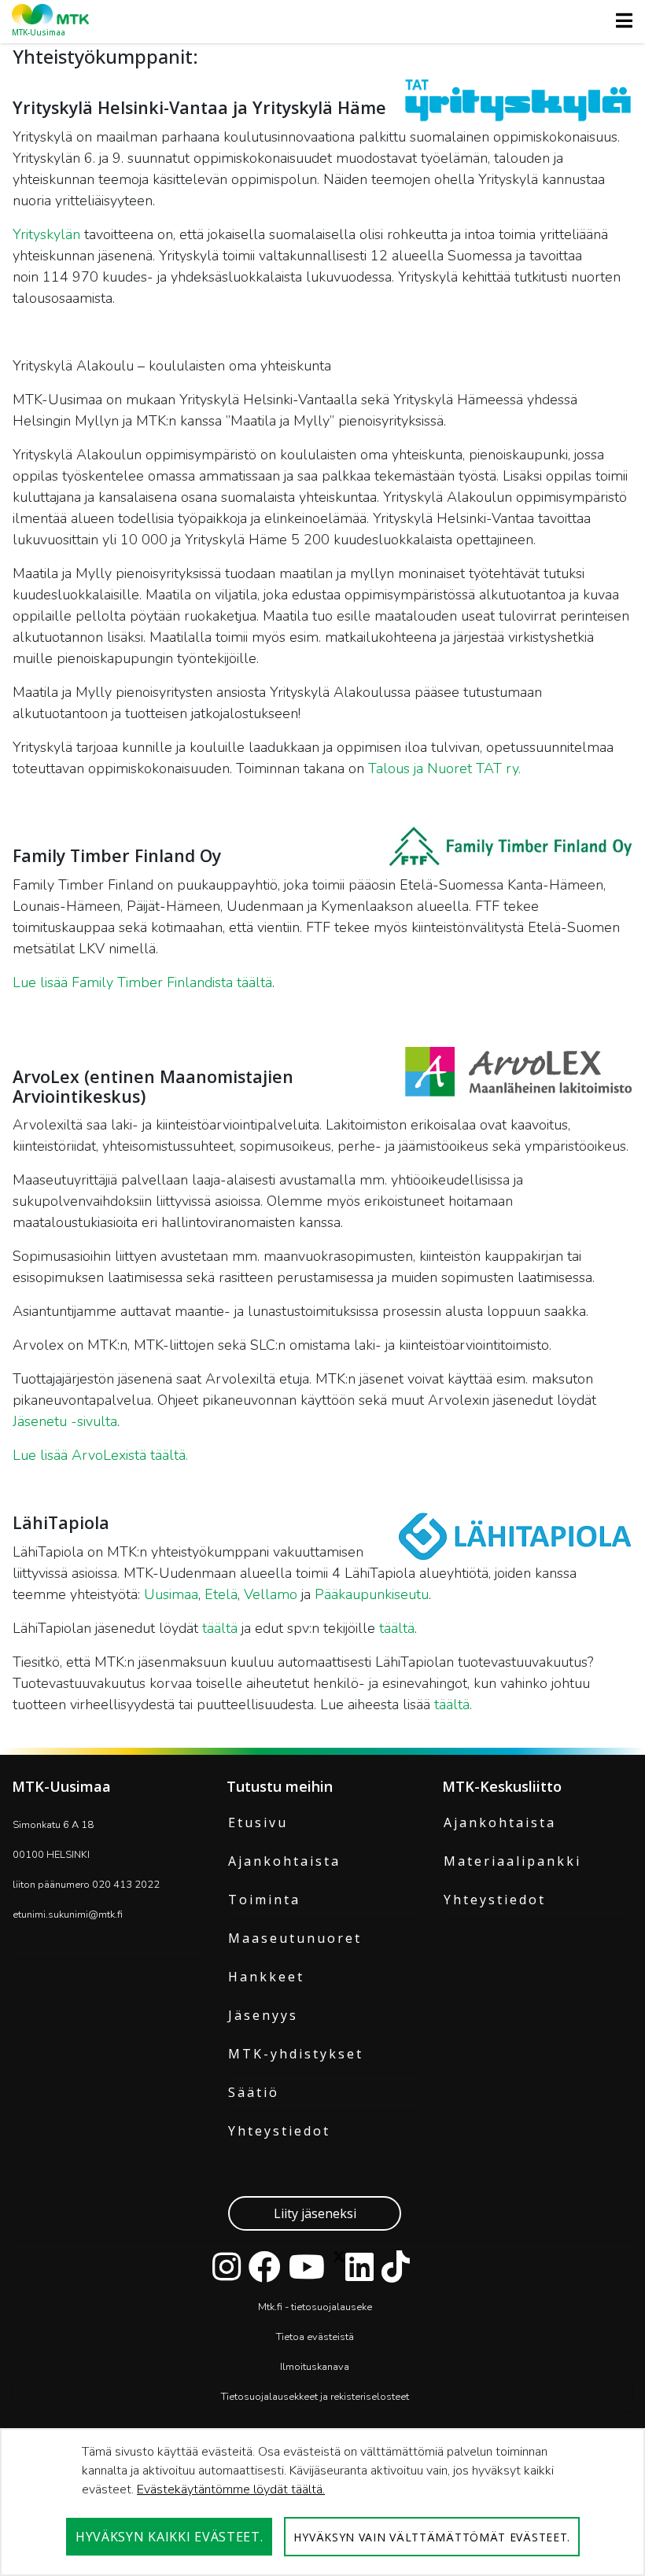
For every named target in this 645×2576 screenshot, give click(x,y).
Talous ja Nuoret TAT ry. (444, 768)
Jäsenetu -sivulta (65, 1421)
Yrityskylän (46, 234)
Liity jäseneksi (315, 2213)
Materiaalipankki (512, 1861)
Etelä (221, 1594)
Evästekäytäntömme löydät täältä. (231, 2489)
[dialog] (322, 2502)
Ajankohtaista (284, 1861)
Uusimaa (171, 1594)
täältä (220, 1628)
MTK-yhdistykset (296, 2054)
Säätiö (254, 2092)
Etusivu (258, 1822)
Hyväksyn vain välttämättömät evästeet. (432, 2537)
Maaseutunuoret (295, 1938)
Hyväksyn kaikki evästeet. (170, 2537)
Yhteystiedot (279, 2131)
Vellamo (273, 1594)
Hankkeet (266, 1977)
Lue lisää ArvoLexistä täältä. (100, 1455)
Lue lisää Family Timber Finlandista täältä (142, 982)
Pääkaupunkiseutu (372, 1594)
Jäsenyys (263, 2015)
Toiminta (264, 1900)
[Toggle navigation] (619, 20)
